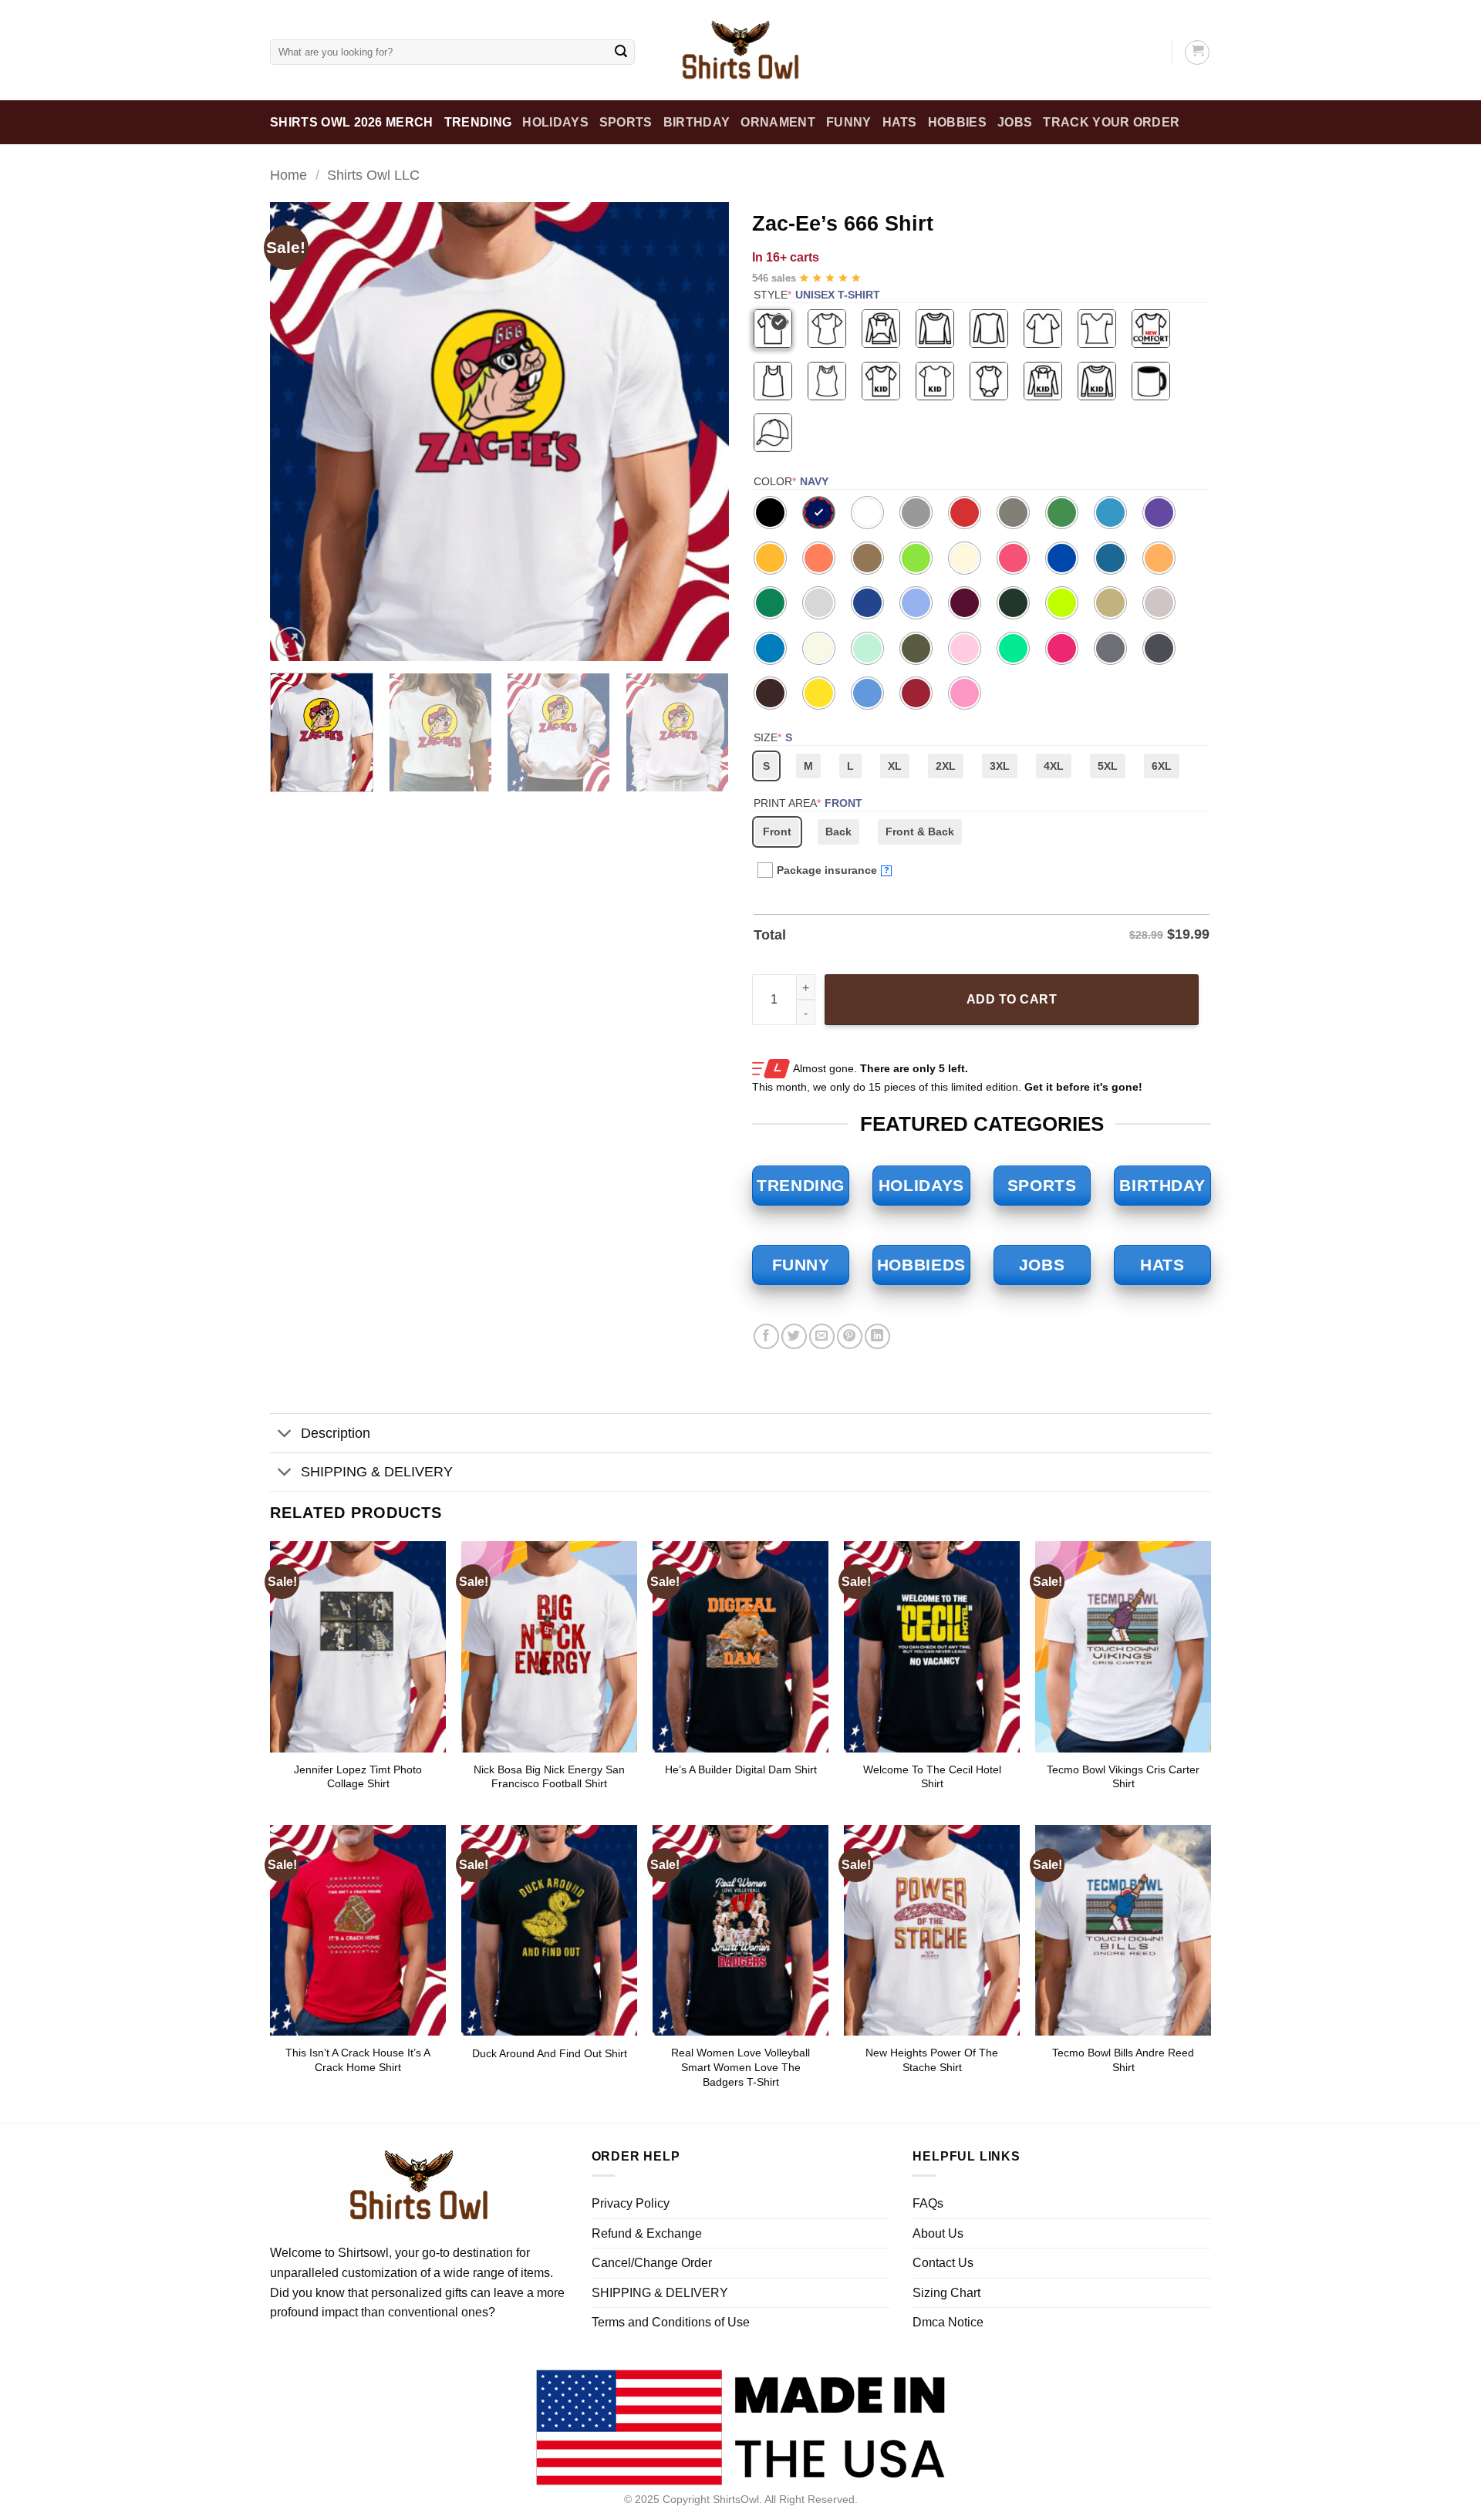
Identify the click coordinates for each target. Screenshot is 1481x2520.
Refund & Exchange (647, 2233)
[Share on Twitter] (794, 1336)
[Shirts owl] (740, 50)
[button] (290, 642)
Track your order (1111, 122)
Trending (478, 122)
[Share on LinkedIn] (877, 1336)
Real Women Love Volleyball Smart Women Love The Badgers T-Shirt (740, 2067)
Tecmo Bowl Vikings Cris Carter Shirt (1123, 1777)
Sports (626, 122)
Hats (900, 122)
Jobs (1015, 122)
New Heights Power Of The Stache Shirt (932, 2060)
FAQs (928, 2203)
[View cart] (1197, 52)
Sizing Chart (946, 2293)
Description (336, 1433)
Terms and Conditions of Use (671, 2322)
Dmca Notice (948, 2322)
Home (288, 175)
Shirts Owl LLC (373, 175)
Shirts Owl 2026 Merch (352, 122)
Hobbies (957, 122)
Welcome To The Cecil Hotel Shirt (932, 1777)
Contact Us (943, 2263)
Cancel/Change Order (652, 2263)
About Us (938, 2233)
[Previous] (299, 432)
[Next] (700, 432)
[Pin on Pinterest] (850, 1336)
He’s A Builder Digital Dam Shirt (741, 1769)
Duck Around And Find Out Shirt (550, 2053)
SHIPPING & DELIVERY (377, 1472)
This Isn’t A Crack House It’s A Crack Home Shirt (358, 2060)
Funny (849, 122)
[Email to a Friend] (822, 1336)
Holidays (555, 122)
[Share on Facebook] (766, 1336)
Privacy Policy (631, 2203)
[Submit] (621, 52)
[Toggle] (285, 1435)
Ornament (778, 122)
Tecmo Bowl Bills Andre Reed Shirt (1123, 2060)
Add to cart (1012, 999)
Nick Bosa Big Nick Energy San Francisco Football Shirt (549, 1777)
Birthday (697, 122)
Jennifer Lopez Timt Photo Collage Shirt (358, 1777)
